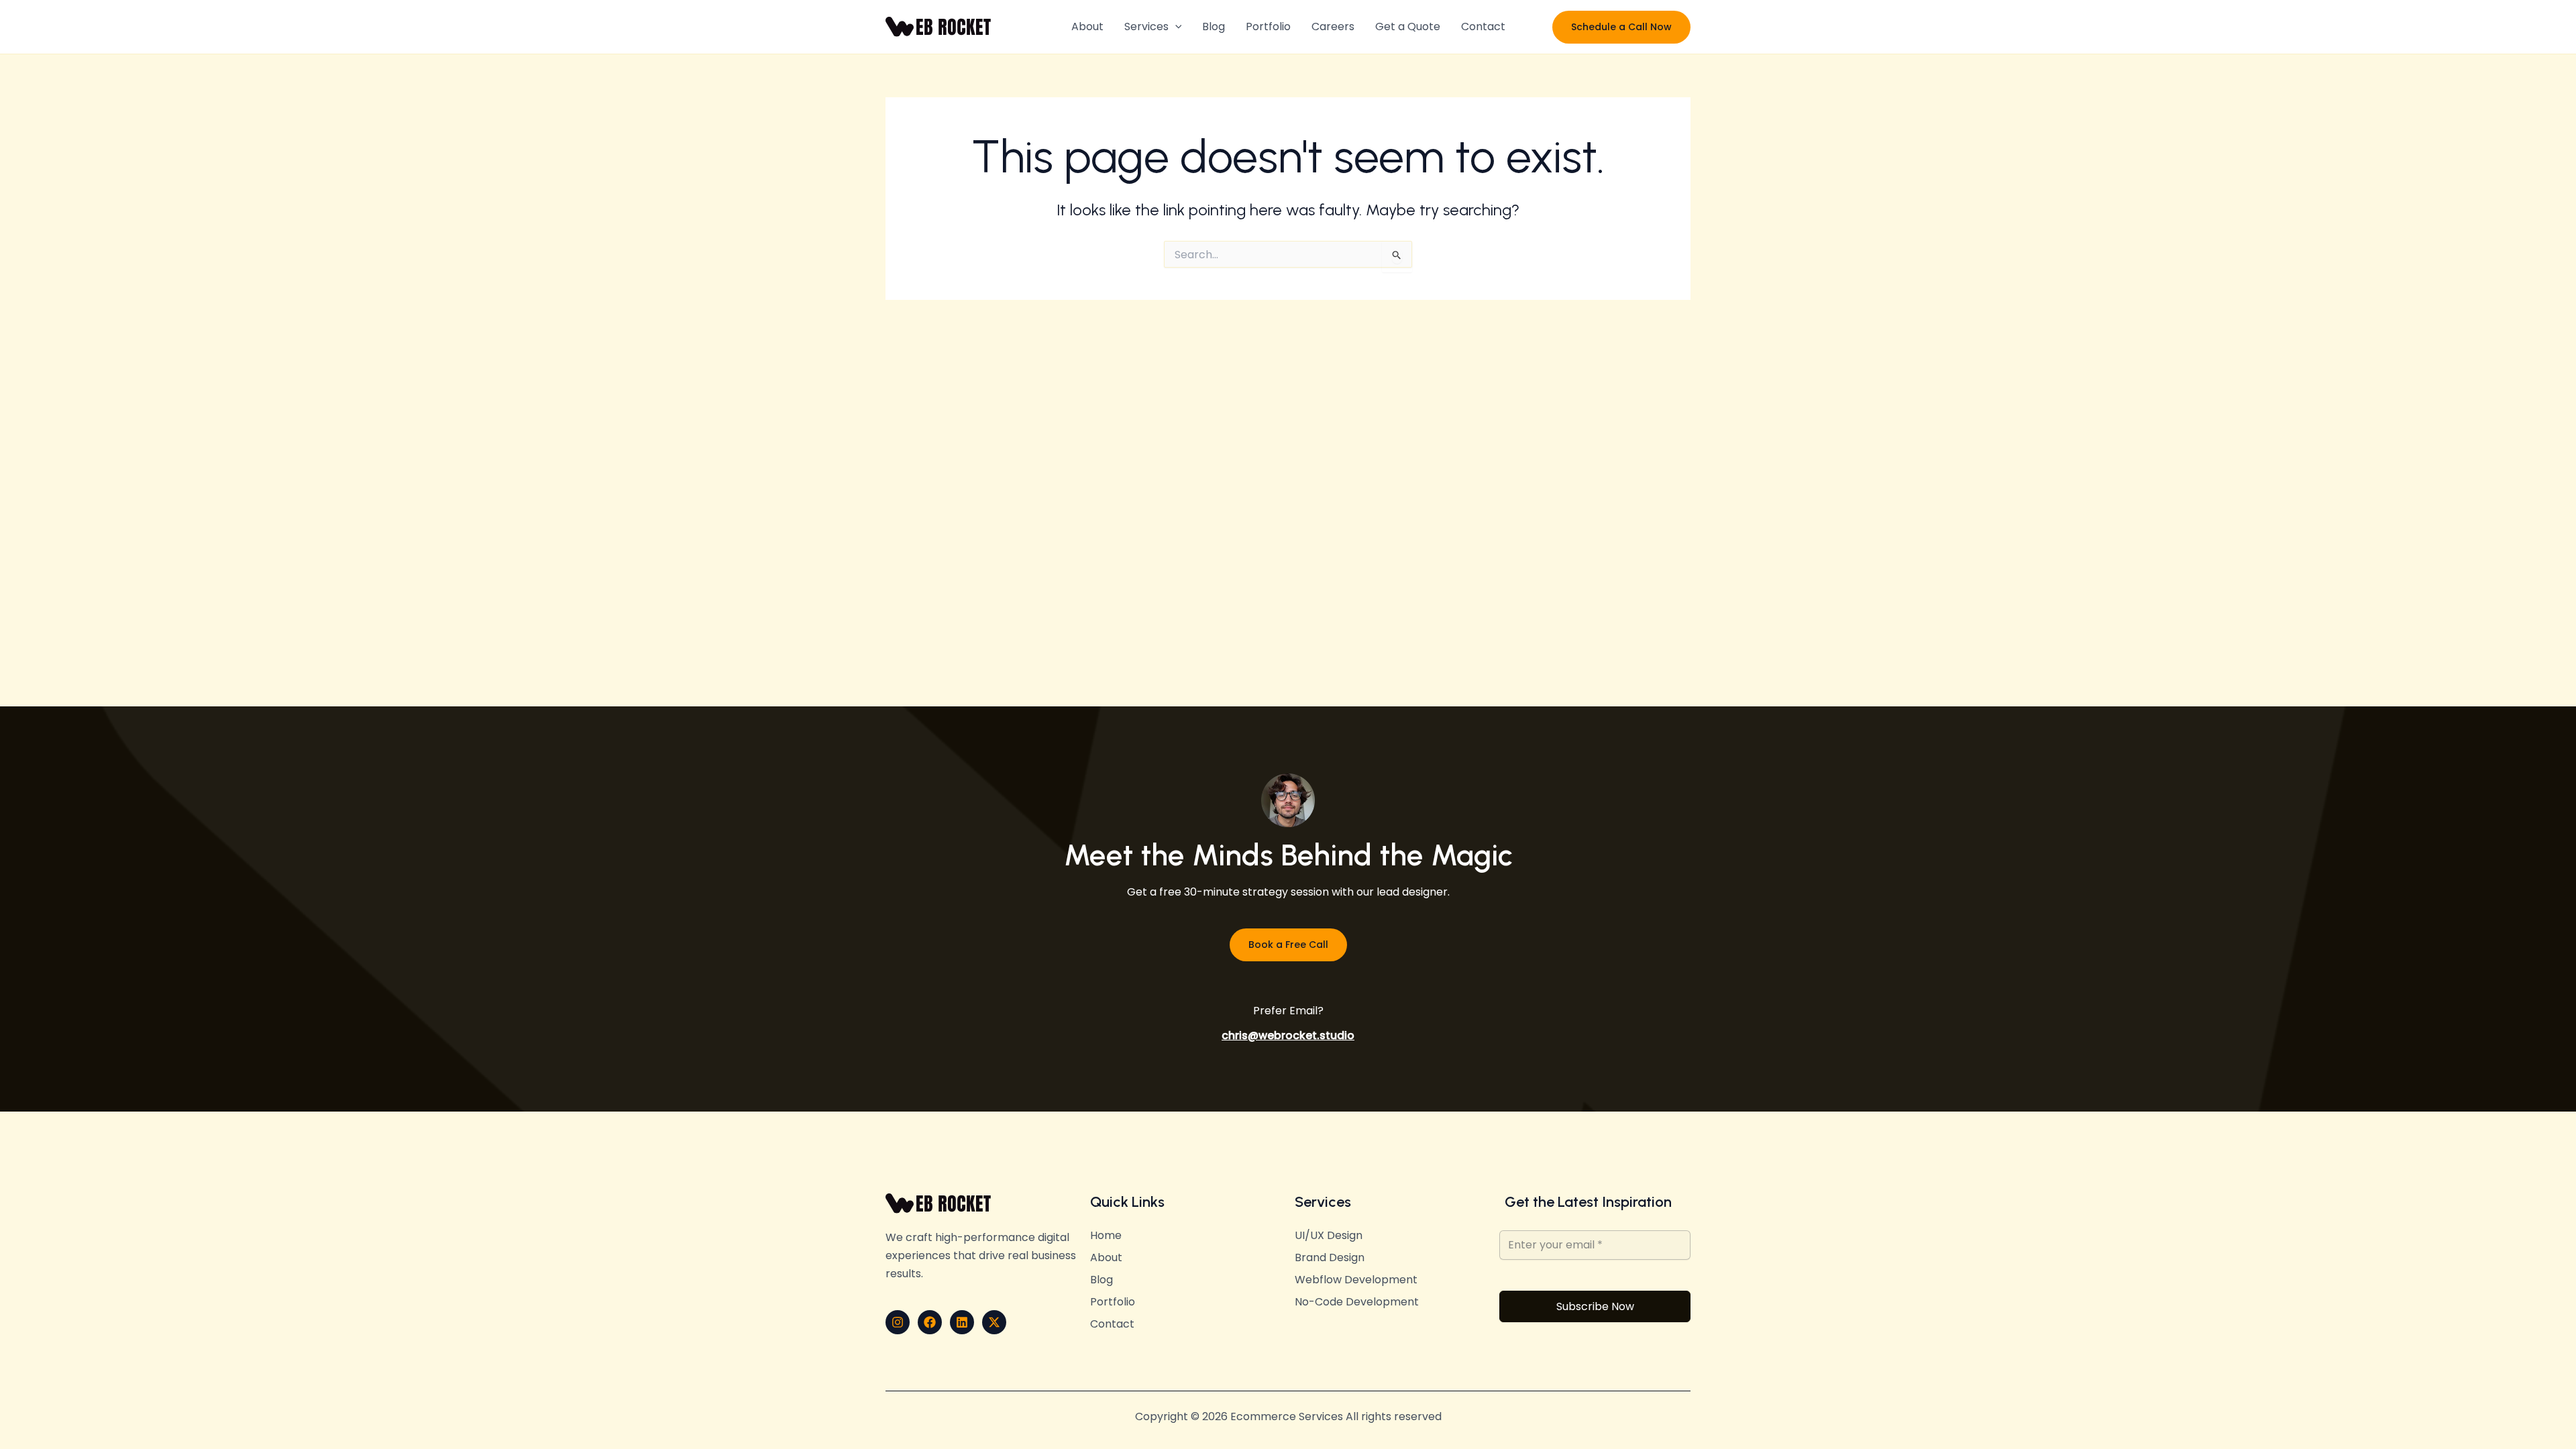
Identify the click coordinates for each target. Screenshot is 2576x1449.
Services (1146, 26)
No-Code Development (1357, 1302)
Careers (1333, 26)
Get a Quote (1408, 26)
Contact (1483, 26)
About (1087, 26)
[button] (1175, 27)
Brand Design (1330, 1258)
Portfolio (1268, 26)
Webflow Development (1356, 1280)
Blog (1214, 26)
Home (1106, 1236)
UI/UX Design (1329, 1236)
